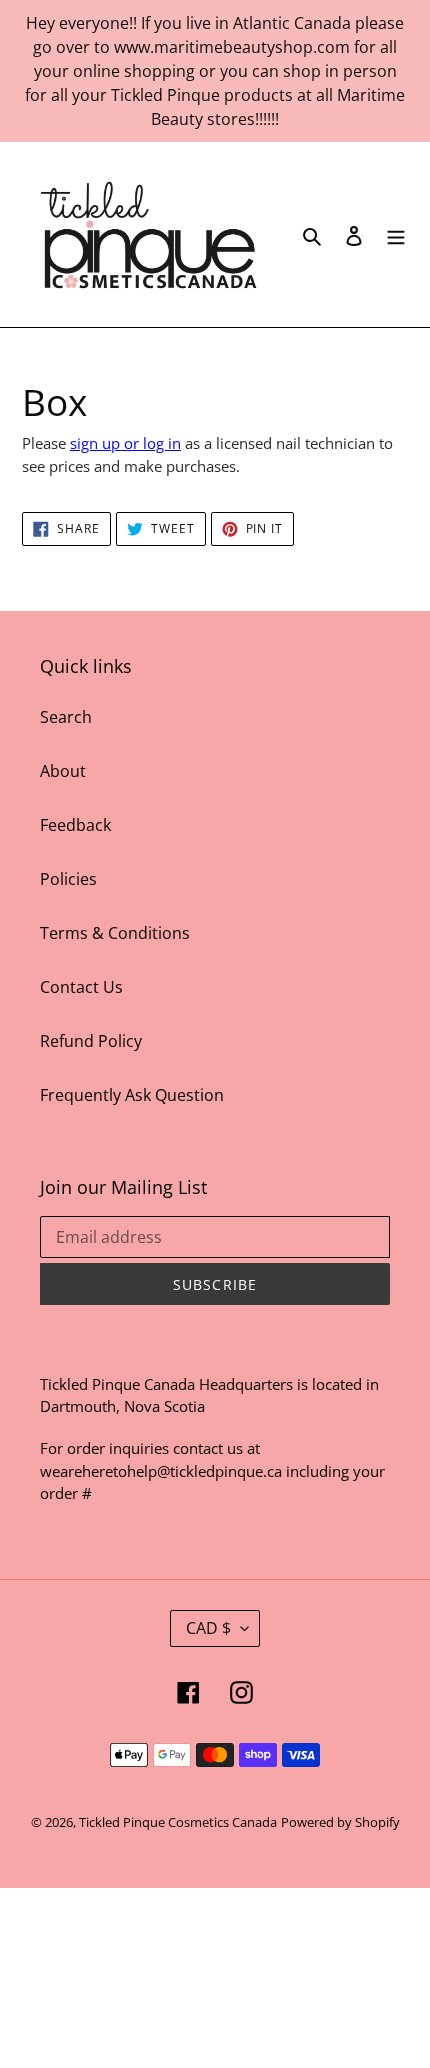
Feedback (75, 825)
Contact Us (81, 987)
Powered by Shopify (340, 1822)
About (63, 771)
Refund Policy (91, 1041)
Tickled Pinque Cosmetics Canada (178, 1822)
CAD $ (208, 1628)
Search (66, 717)
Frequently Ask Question (132, 1095)
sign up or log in (125, 443)
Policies (68, 879)
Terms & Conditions (115, 933)
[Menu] (396, 234)
